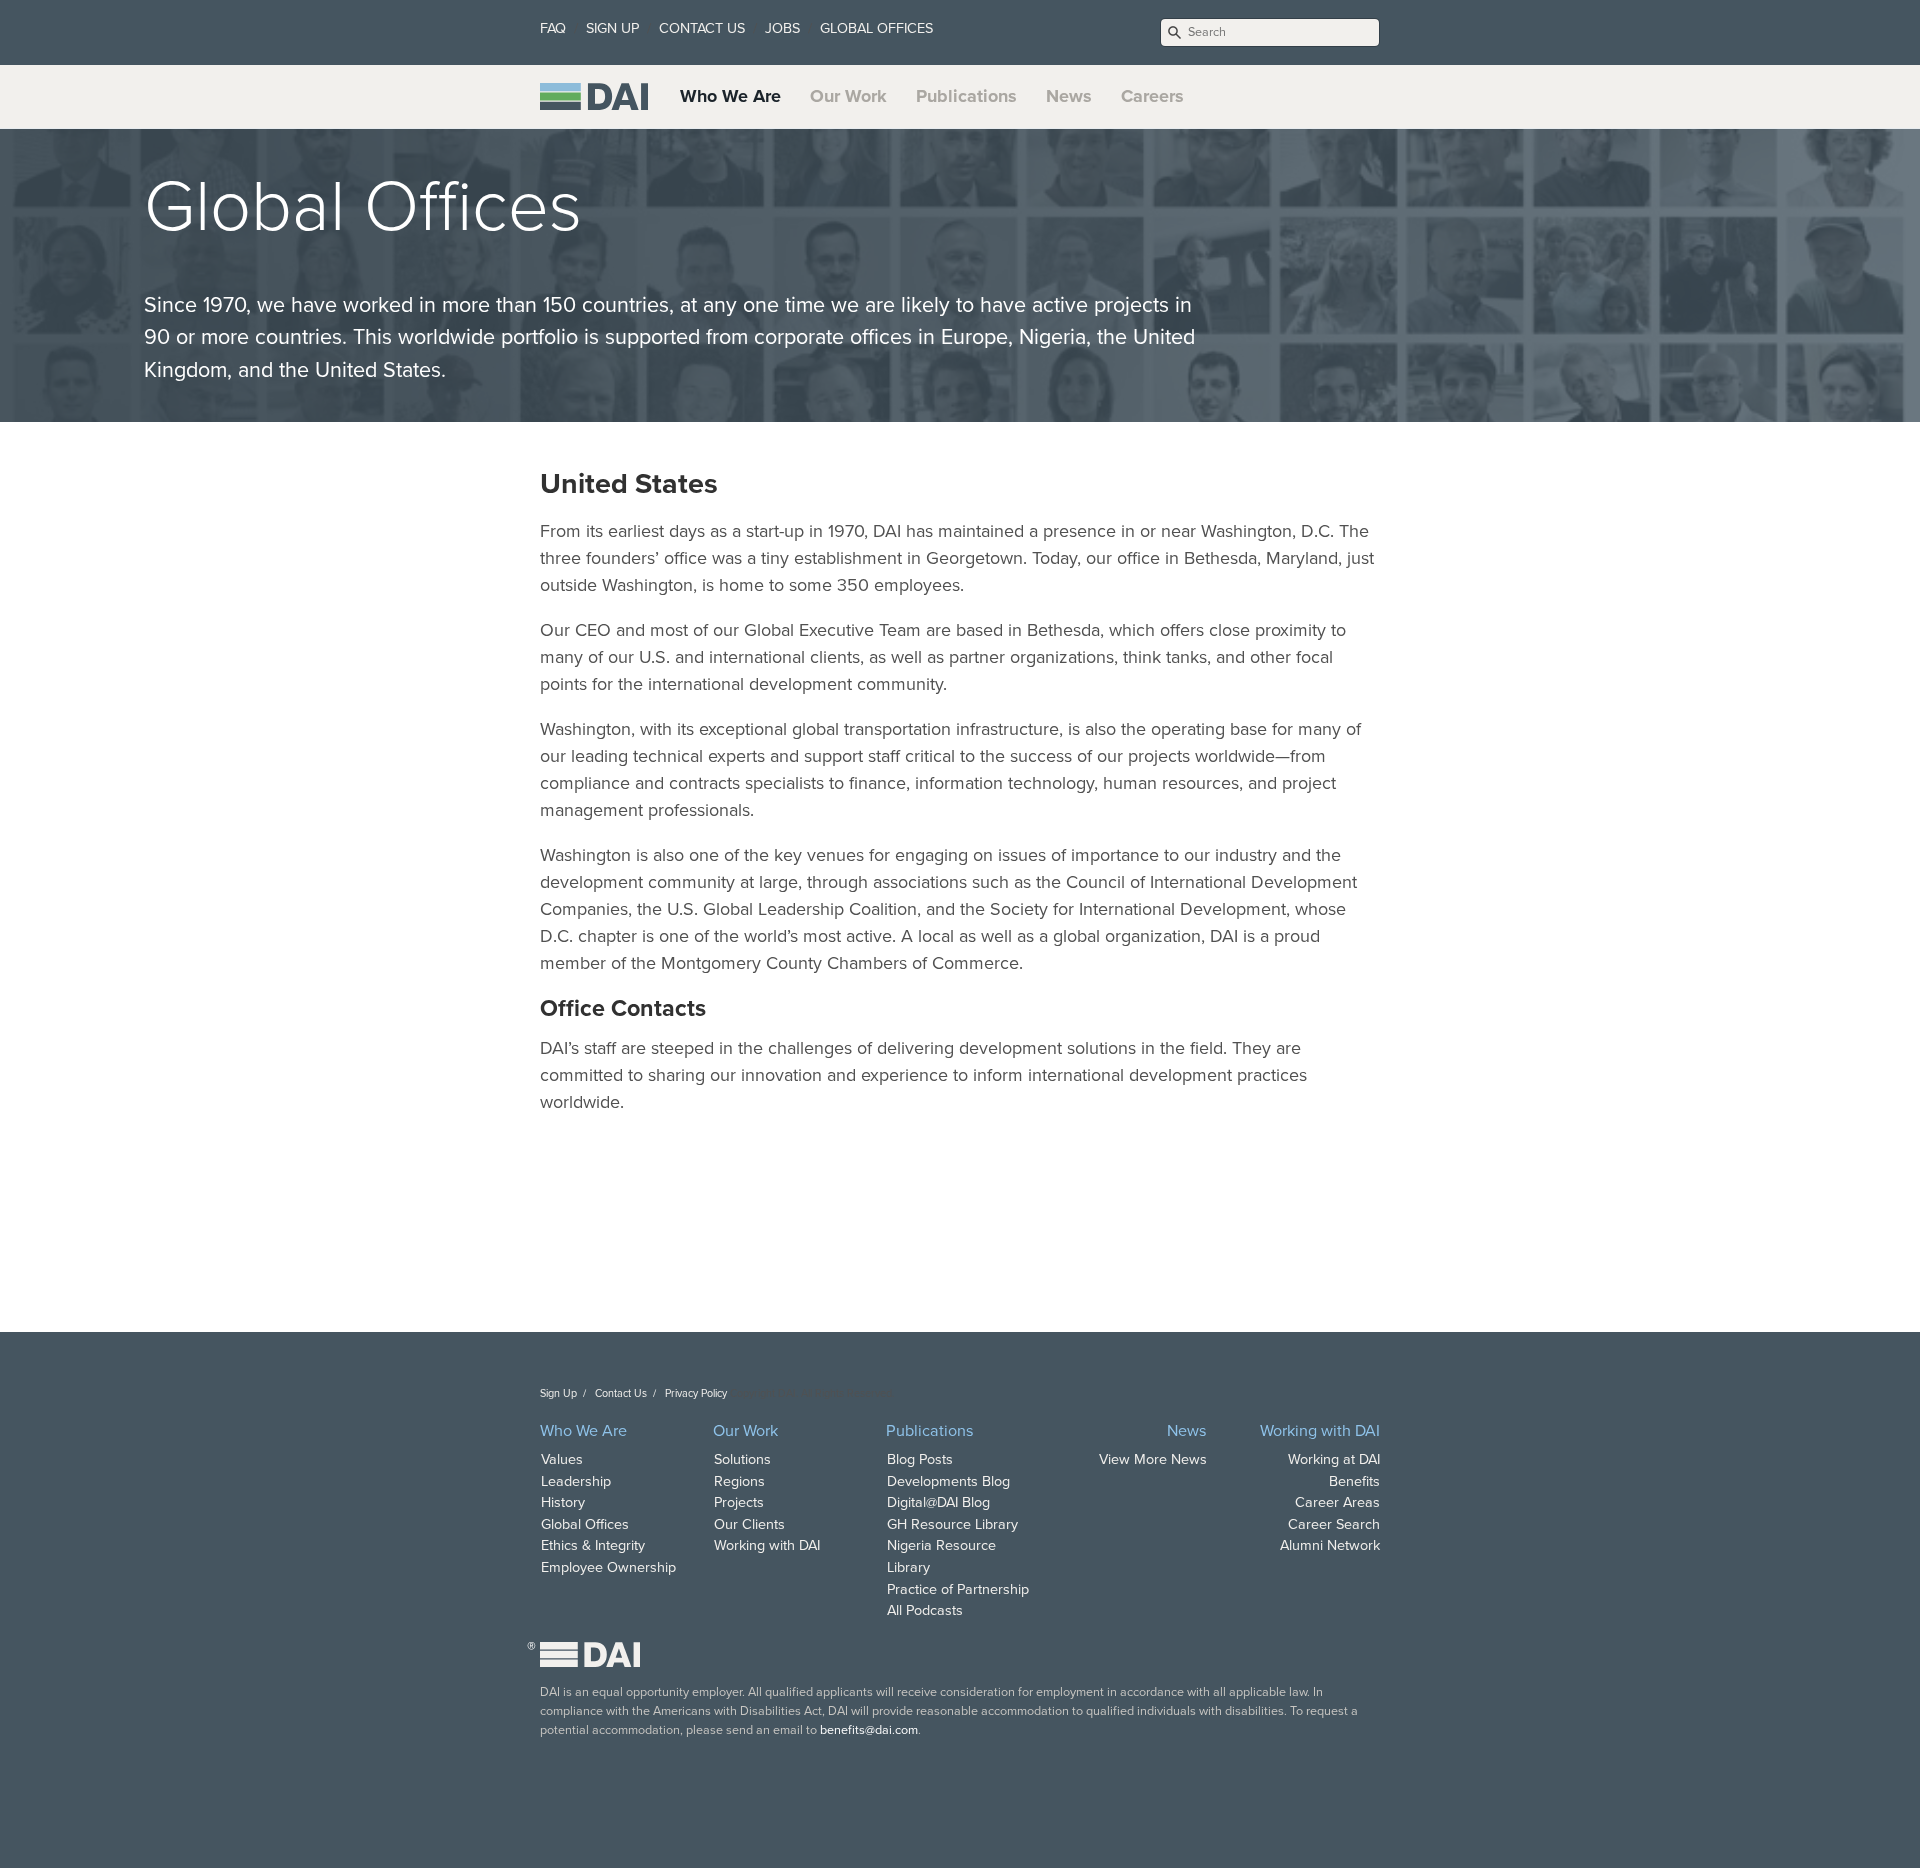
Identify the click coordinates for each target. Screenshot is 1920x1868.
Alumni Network (1330, 1545)
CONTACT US (702, 28)
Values (562, 1459)
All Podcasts (925, 1610)
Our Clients (749, 1524)
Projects (739, 1502)
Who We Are (730, 96)
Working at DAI (1334, 1459)
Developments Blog (948, 1481)
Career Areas (1337, 1502)
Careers (1152, 96)
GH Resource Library (952, 1524)
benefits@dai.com (869, 1730)
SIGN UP (612, 28)
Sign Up (558, 1393)
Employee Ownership (608, 1567)
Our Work (848, 96)
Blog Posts (920, 1459)
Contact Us (621, 1393)
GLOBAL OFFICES (876, 28)
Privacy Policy (696, 1393)
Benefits (1354, 1481)
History (563, 1502)
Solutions (742, 1459)
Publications (966, 96)
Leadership (576, 1481)
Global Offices (585, 1524)
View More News (1153, 1459)
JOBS (782, 28)
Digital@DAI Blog (938, 1502)
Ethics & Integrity (593, 1545)
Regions (739, 1481)
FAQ (553, 28)
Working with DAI (767, 1545)
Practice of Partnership (958, 1589)
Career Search (1334, 1524)
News (1069, 96)
